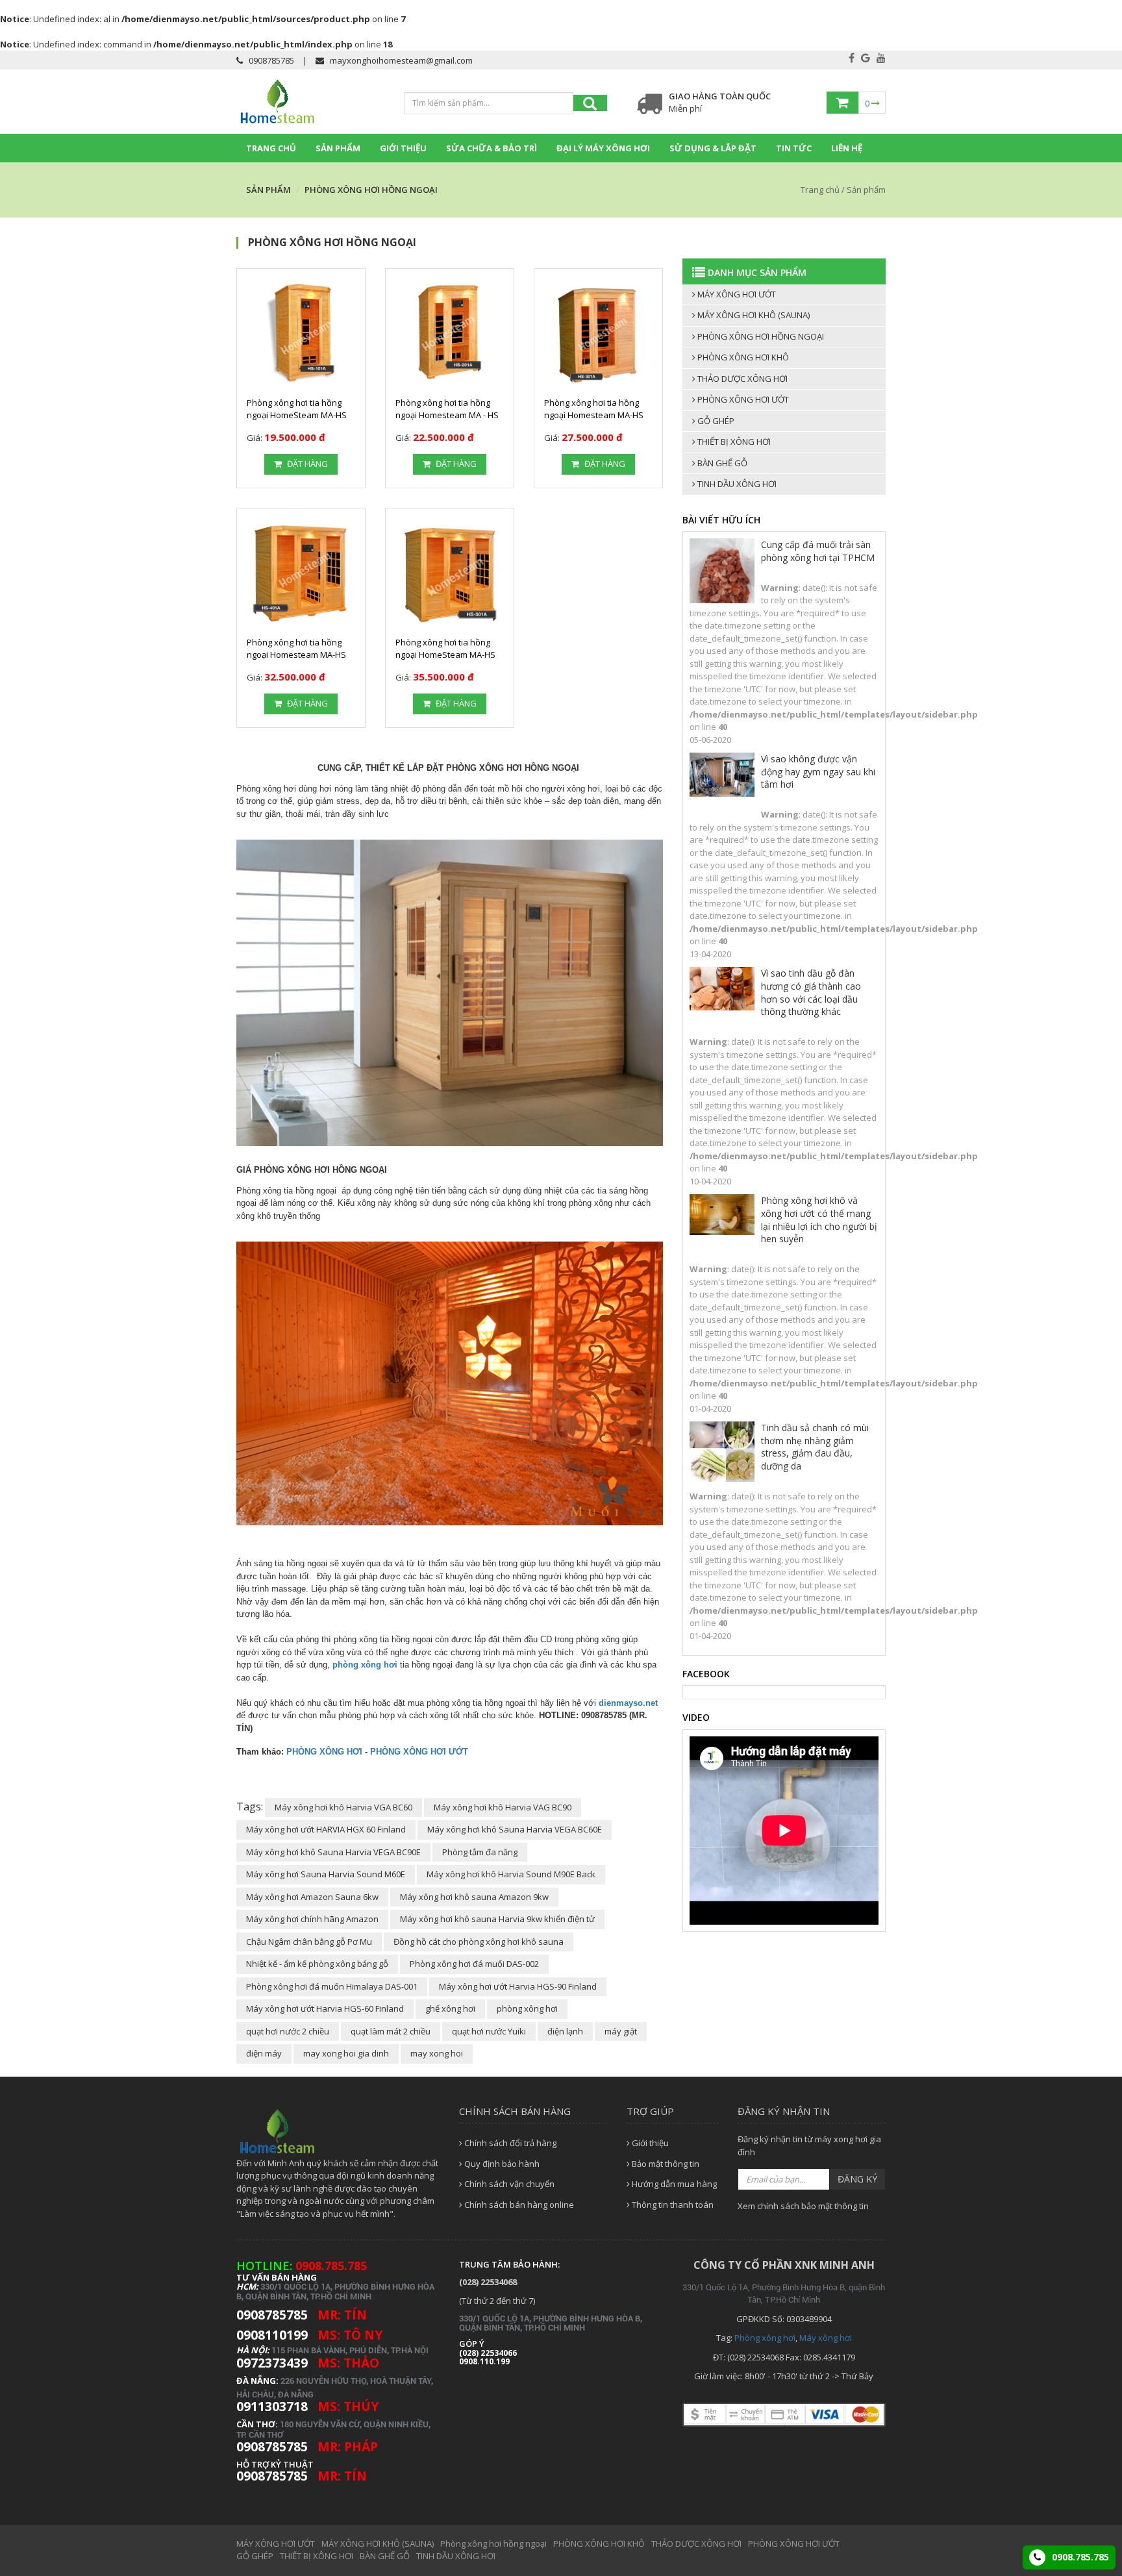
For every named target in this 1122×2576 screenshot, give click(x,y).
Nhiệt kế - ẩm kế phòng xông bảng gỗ (317, 1964)
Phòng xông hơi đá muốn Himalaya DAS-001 (332, 1986)
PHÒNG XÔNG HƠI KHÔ (742, 357)
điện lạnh (565, 2031)
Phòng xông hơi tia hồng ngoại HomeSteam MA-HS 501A (445, 655)
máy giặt (621, 2031)
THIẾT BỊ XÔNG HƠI (733, 442)
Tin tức (794, 148)
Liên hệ (847, 148)
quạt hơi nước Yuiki (489, 2031)
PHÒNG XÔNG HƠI (324, 1752)
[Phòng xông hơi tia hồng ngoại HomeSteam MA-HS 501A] (450, 572)
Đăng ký (857, 2179)
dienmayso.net (628, 1703)
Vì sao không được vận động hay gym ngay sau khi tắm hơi (818, 771)
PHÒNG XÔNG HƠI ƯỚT (419, 1752)
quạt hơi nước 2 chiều (288, 2031)
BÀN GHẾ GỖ (721, 463)
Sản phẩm (338, 148)
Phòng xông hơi (765, 2338)
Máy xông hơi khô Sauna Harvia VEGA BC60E (515, 1829)
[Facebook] (852, 58)
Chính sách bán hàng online (518, 2205)
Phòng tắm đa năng (480, 1852)
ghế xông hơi (450, 2008)
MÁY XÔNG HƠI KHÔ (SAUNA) (753, 315)
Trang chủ (271, 148)
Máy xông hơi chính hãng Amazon (312, 1919)
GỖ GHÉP (715, 421)
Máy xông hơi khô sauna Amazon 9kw (474, 1897)
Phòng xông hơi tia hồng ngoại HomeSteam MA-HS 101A (297, 415)
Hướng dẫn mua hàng (673, 2184)
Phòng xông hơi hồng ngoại (760, 336)
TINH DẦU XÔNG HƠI (736, 484)
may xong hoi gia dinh (346, 2053)
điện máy (264, 2053)
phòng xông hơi (365, 1665)
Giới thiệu (403, 148)
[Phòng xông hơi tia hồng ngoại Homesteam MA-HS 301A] (598, 333)
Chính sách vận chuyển (508, 2184)
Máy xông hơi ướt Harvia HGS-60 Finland (325, 2008)
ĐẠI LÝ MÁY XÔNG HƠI (603, 148)
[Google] (866, 58)
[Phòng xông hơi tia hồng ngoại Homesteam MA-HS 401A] (301, 572)
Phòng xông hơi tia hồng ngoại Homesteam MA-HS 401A (296, 655)
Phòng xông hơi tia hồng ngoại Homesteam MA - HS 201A (447, 415)
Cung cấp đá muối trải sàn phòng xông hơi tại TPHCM (818, 551)
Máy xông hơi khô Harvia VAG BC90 (503, 1807)
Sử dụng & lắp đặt (713, 148)
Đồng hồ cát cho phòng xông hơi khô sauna (479, 1942)
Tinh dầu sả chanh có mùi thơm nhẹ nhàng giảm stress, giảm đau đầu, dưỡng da (815, 1447)
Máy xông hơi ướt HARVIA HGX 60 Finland (326, 1829)
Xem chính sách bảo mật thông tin (803, 2206)
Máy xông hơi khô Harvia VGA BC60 (343, 1807)
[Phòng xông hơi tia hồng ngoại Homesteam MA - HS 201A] (450, 333)
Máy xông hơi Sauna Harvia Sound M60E (326, 1874)
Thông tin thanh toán (672, 2205)
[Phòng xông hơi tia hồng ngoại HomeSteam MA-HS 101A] (301, 333)
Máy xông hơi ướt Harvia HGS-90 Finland (518, 1986)
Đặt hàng (306, 464)
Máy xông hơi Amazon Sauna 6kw (312, 1897)
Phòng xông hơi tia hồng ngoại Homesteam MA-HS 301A (594, 415)
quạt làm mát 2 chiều (391, 2031)
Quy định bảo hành (501, 2164)
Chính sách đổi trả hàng (509, 2143)
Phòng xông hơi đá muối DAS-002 (474, 1964)
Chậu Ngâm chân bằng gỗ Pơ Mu (309, 1942)
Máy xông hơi (826, 2338)
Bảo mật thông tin (665, 2164)
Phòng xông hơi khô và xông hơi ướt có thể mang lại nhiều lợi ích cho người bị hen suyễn (819, 1219)
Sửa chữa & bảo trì (492, 148)
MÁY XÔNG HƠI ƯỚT (736, 294)
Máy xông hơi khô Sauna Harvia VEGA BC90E (333, 1852)
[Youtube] (881, 58)
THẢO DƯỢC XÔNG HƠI (742, 379)
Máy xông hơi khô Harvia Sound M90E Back (511, 1874)
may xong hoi (437, 2053)
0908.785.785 (1079, 2557)
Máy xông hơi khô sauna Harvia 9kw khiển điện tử (497, 1919)
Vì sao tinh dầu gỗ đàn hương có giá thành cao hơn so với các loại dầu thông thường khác (811, 992)
